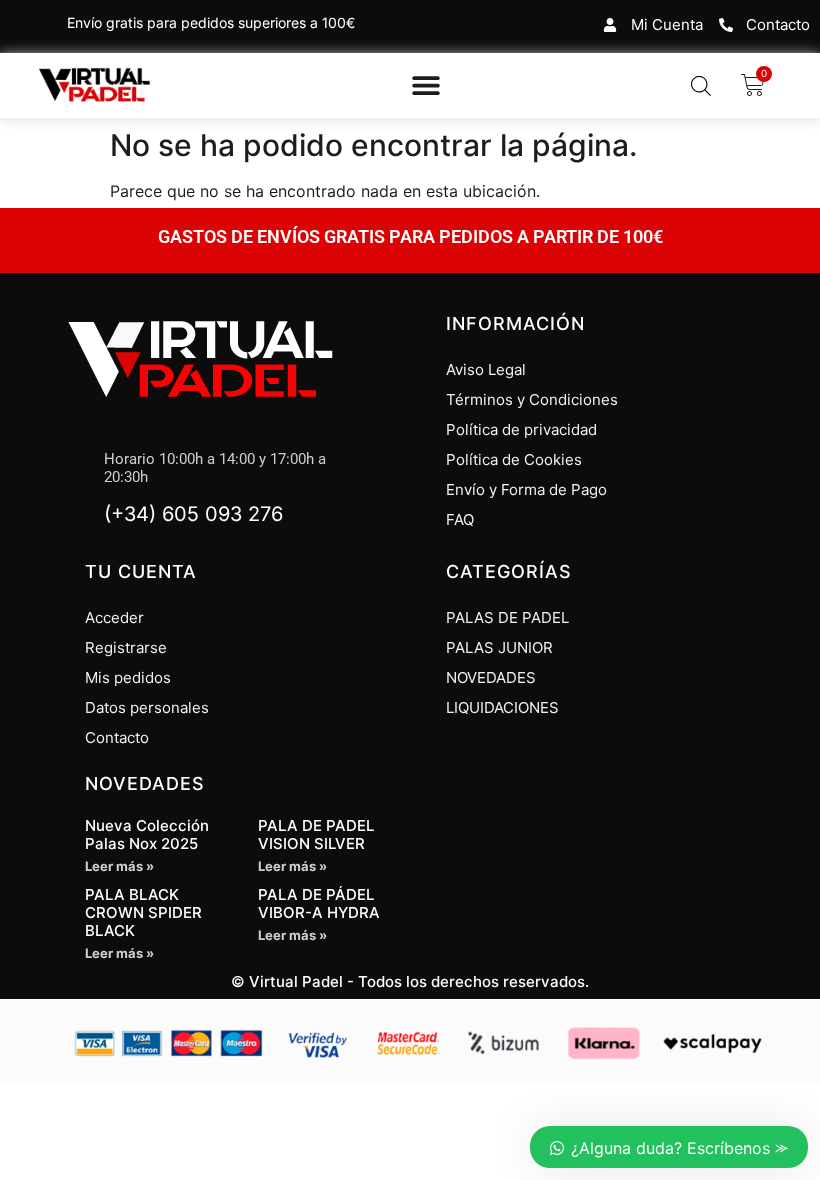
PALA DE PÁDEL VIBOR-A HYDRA (319, 903)
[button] (426, 85)
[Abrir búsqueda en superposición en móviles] (701, 85)
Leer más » (119, 866)
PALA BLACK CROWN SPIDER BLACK (143, 912)
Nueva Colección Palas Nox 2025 (147, 834)
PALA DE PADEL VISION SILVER (316, 834)
